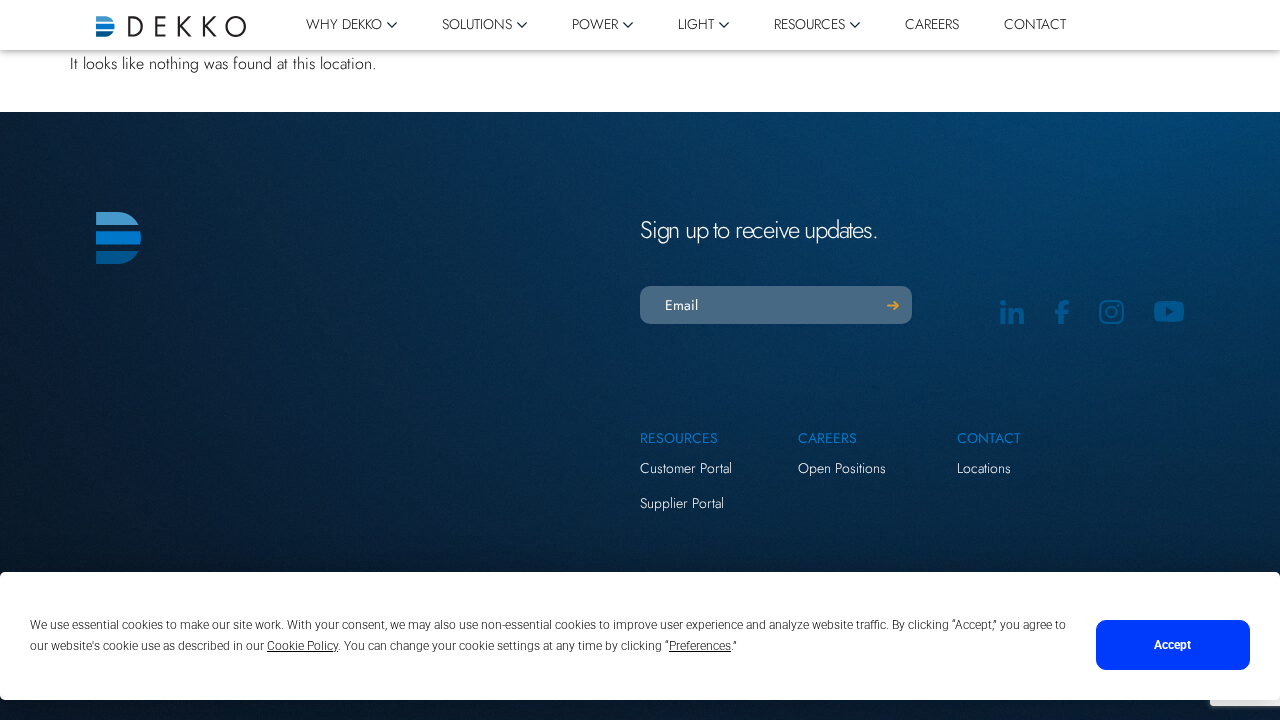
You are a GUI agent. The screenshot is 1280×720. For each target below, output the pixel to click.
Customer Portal (686, 468)
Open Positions (842, 468)
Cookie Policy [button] (302, 646)
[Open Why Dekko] (392, 25)
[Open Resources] (855, 25)
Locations (984, 468)
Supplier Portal (682, 503)
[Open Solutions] (522, 25)
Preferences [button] (700, 646)
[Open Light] (724, 25)
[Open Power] (628, 25)
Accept (1172, 645)
